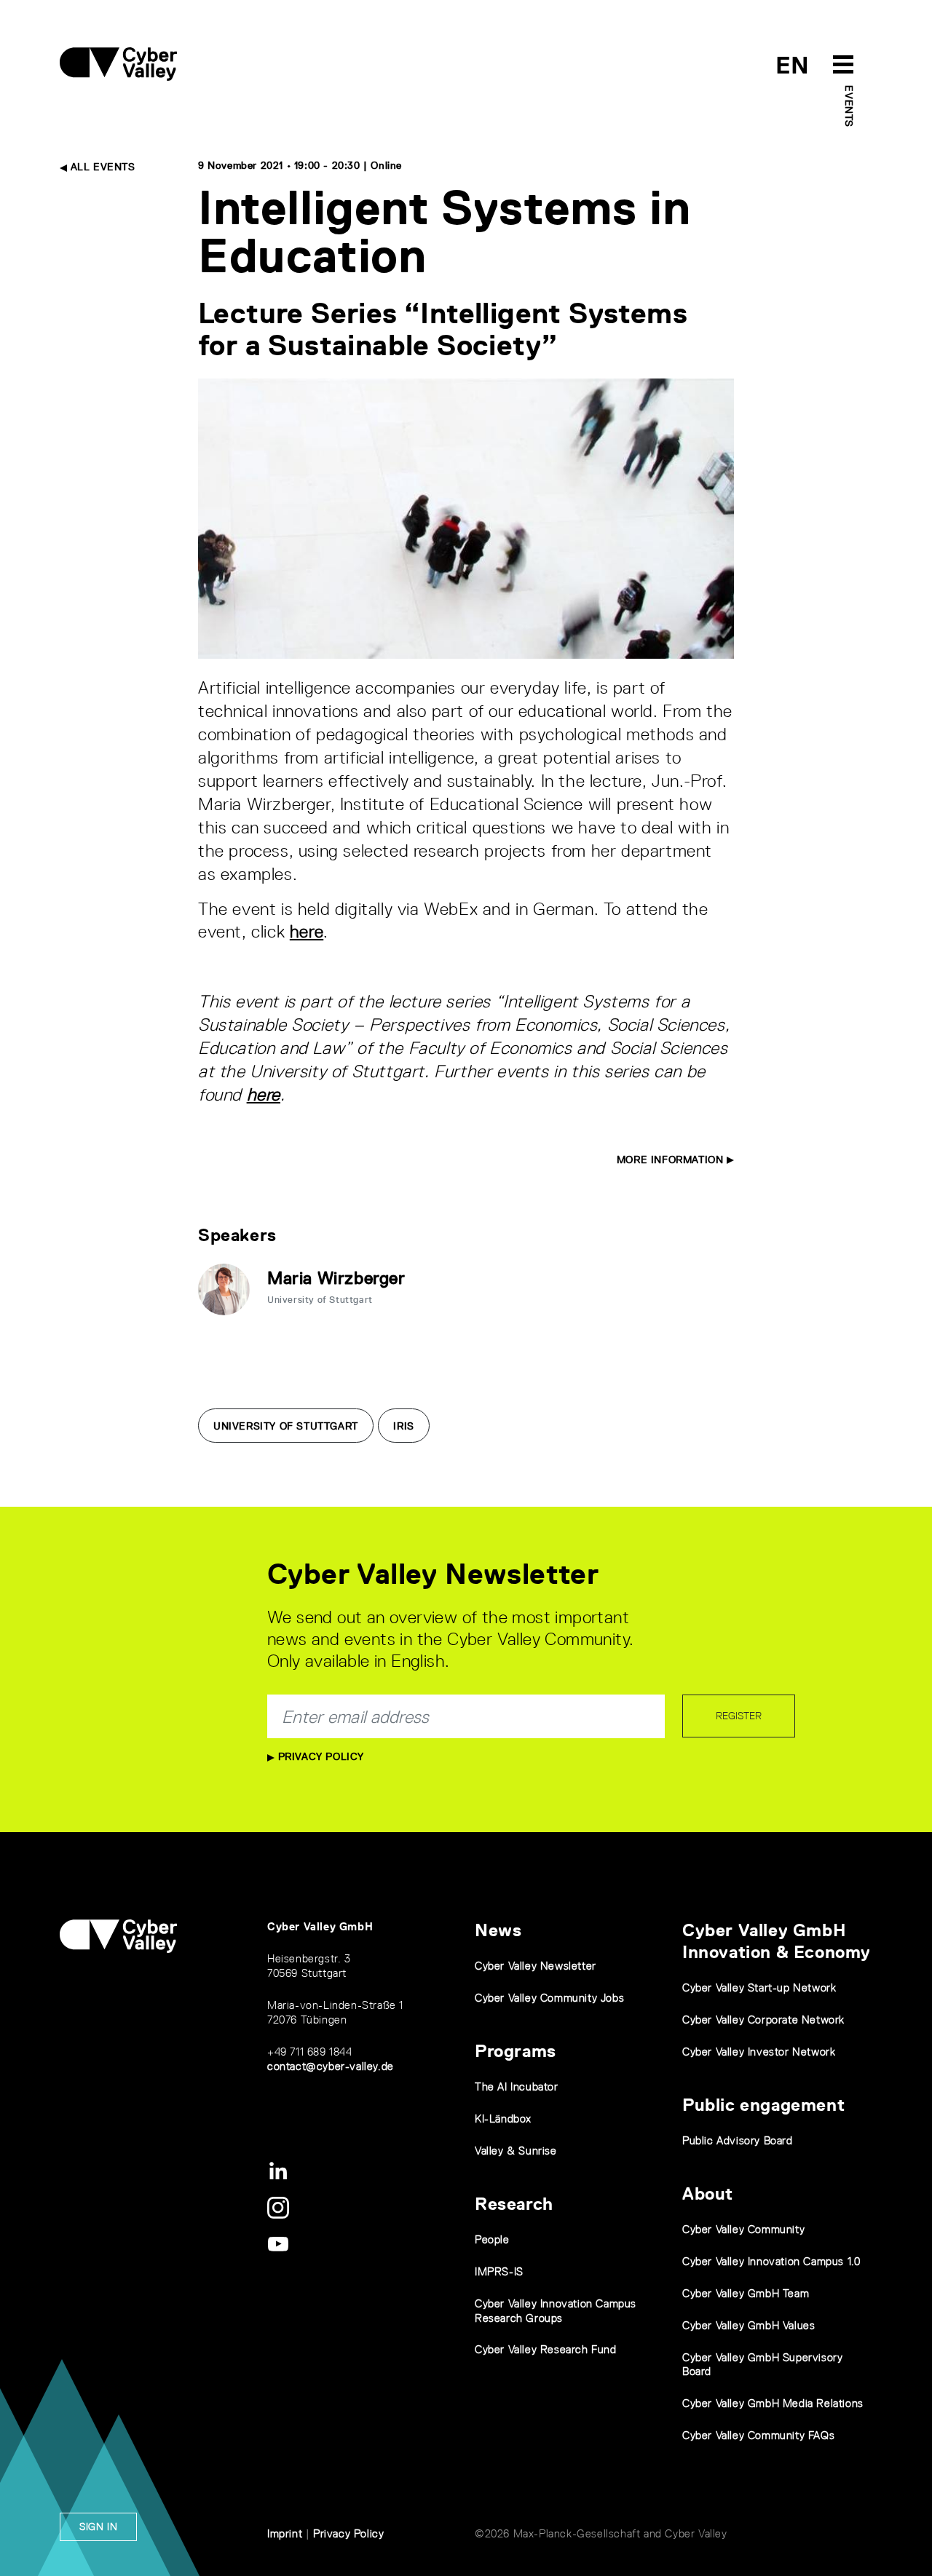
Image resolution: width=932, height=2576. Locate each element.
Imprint (285, 2533)
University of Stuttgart (286, 1426)
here (307, 931)
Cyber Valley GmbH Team (746, 2293)
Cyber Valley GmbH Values (749, 2325)
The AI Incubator (517, 2086)
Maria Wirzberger (336, 1278)
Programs (516, 2051)
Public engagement (763, 2105)
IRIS (403, 1426)
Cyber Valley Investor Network (759, 2052)
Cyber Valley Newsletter (536, 1966)
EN (793, 65)
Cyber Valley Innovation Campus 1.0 (771, 2261)
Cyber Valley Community (743, 2229)
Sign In (98, 2527)
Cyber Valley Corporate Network (763, 2020)
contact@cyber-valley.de (331, 2066)
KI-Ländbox (503, 2119)
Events (849, 106)
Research (514, 2204)
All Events (101, 167)
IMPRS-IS (499, 2271)
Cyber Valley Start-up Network (759, 1988)
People (492, 2239)
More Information (672, 1160)
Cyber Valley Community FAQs (758, 2435)
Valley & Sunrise (516, 2151)
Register (739, 1716)
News (498, 1930)
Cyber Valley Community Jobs (549, 1998)
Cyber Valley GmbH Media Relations (773, 2403)
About (708, 2193)
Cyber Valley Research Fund (546, 2349)
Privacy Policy (319, 1756)
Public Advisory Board (738, 2140)
